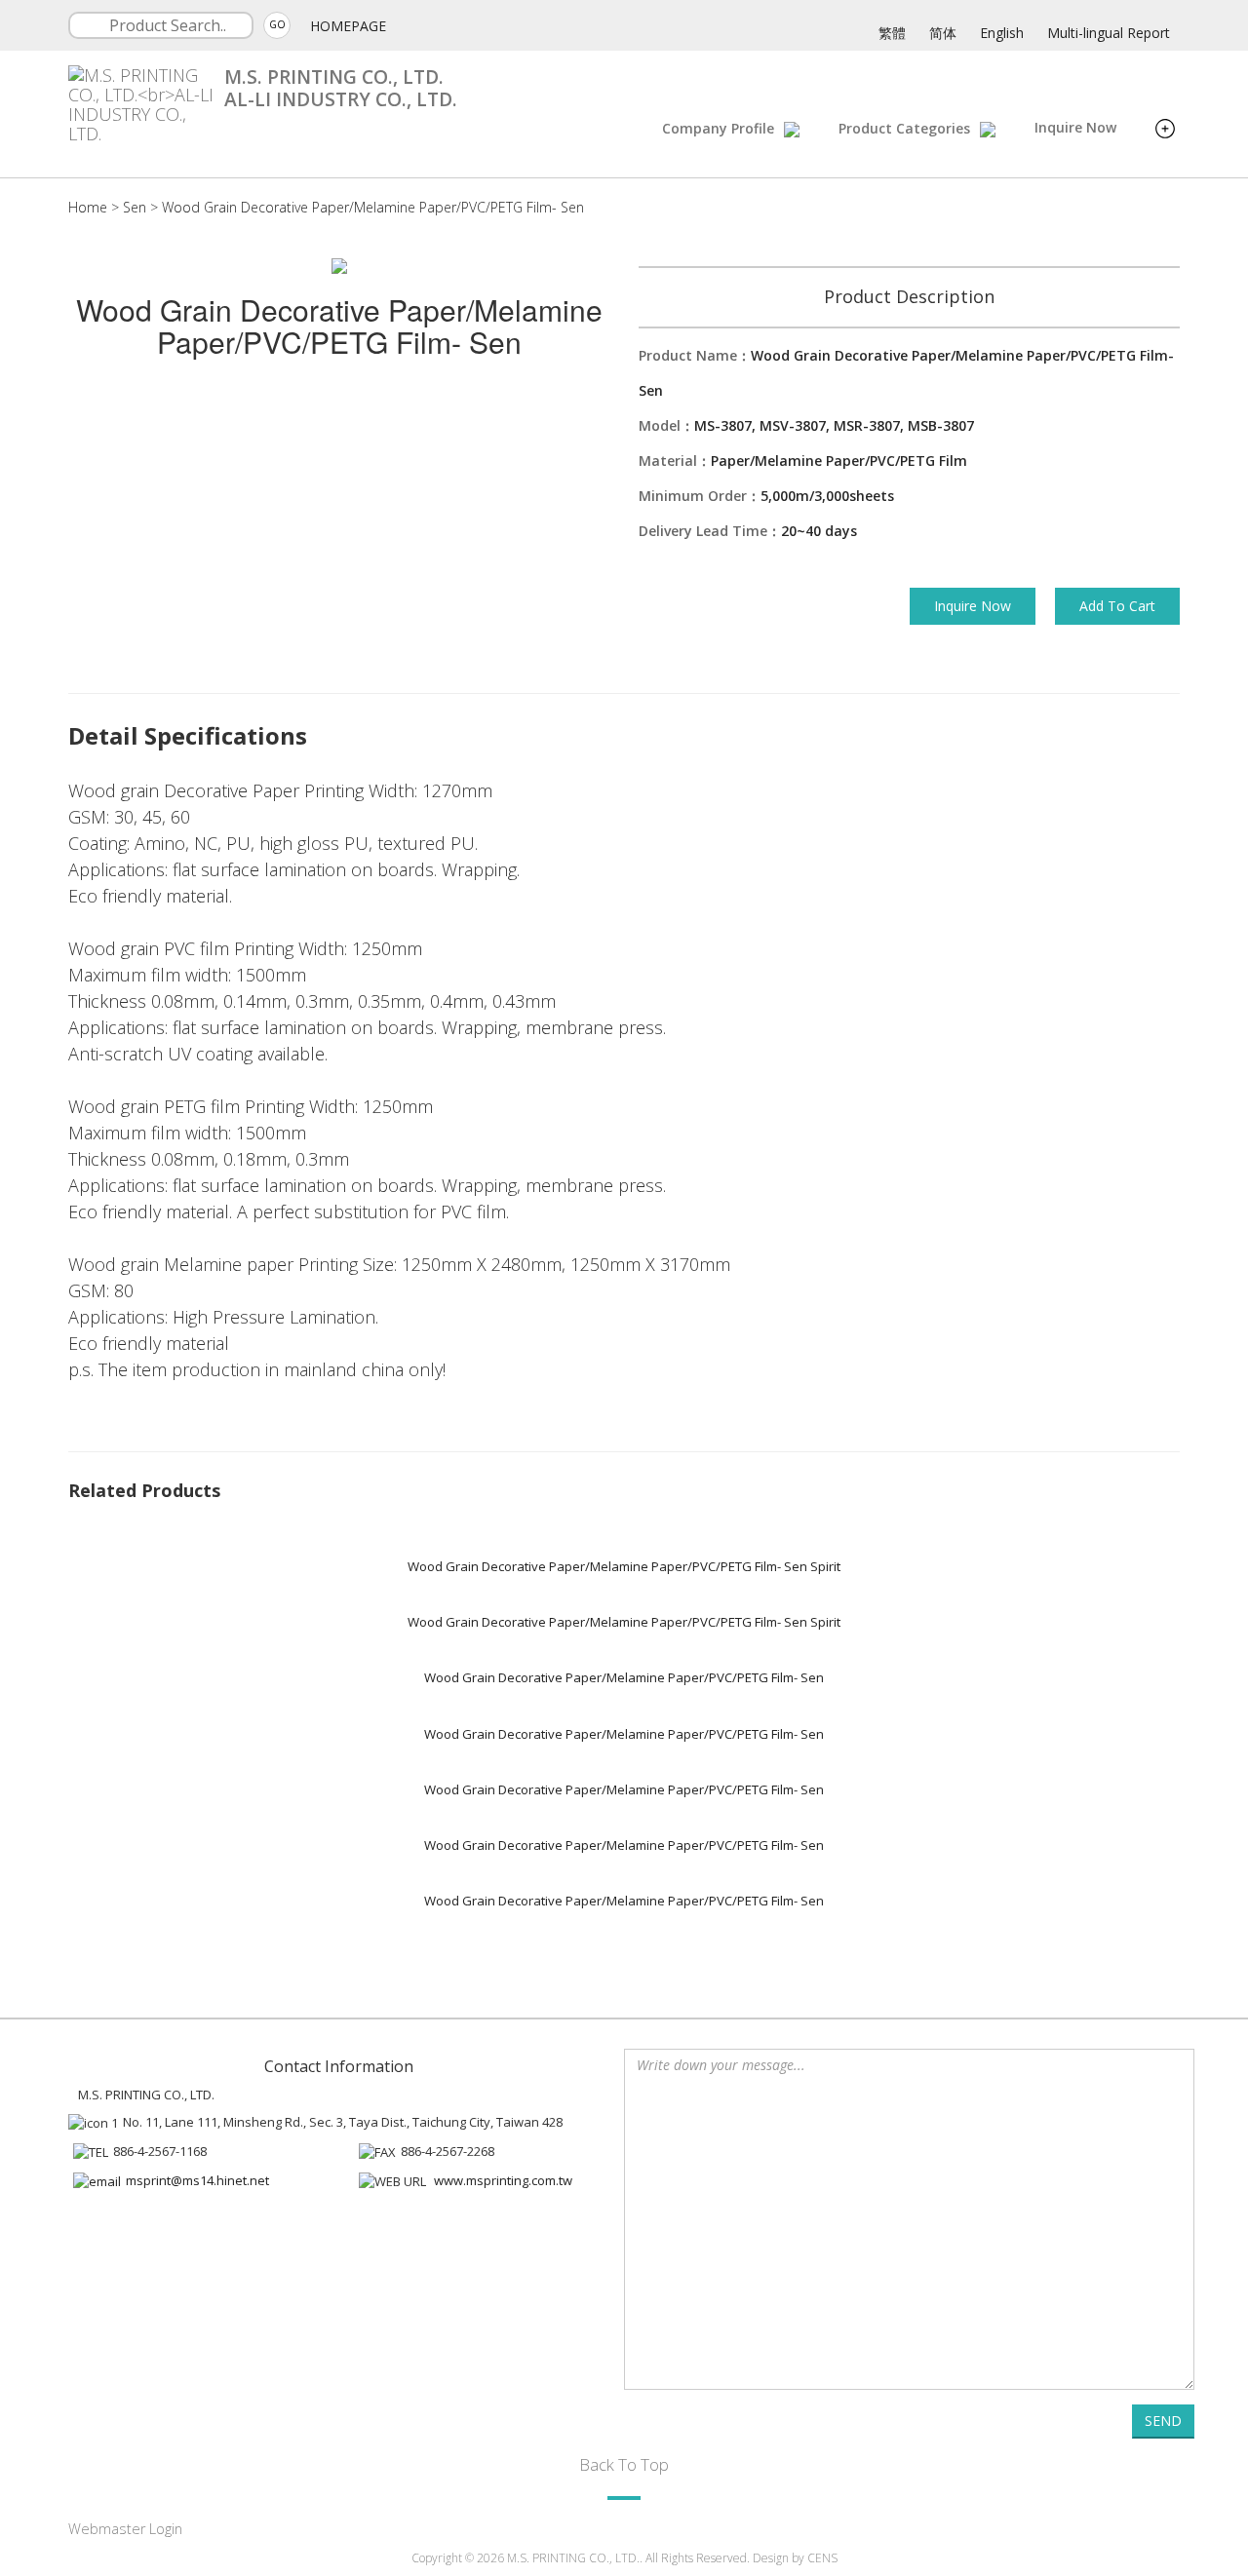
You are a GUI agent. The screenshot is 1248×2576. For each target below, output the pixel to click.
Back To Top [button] (624, 2464)
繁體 (892, 33)
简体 (943, 33)
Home (88, 207)
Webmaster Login (125, 2529)
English (1002, 33)
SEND (1163, 2421)
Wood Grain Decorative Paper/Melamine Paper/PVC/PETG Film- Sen (373, 207)
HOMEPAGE (348, 26)
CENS (822, 2558)
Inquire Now (1075, 127)
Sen (135, 207)
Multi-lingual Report (1109, 33)
